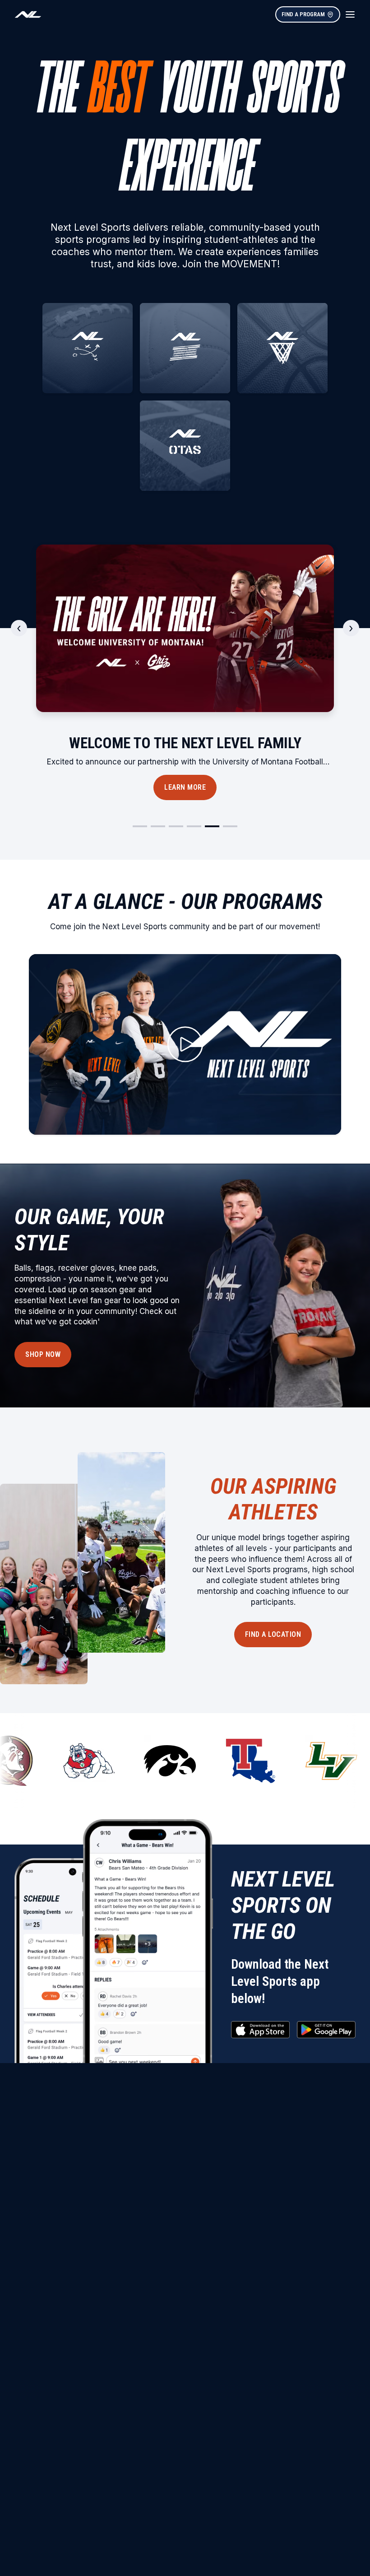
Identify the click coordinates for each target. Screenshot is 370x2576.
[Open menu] (350, 14)
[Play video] (185, 1044)
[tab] (140, 826)
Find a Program (303, 14)
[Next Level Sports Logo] (28, 14)
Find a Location (273, 1634)
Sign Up (185, 787)
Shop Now (43, 1354)
